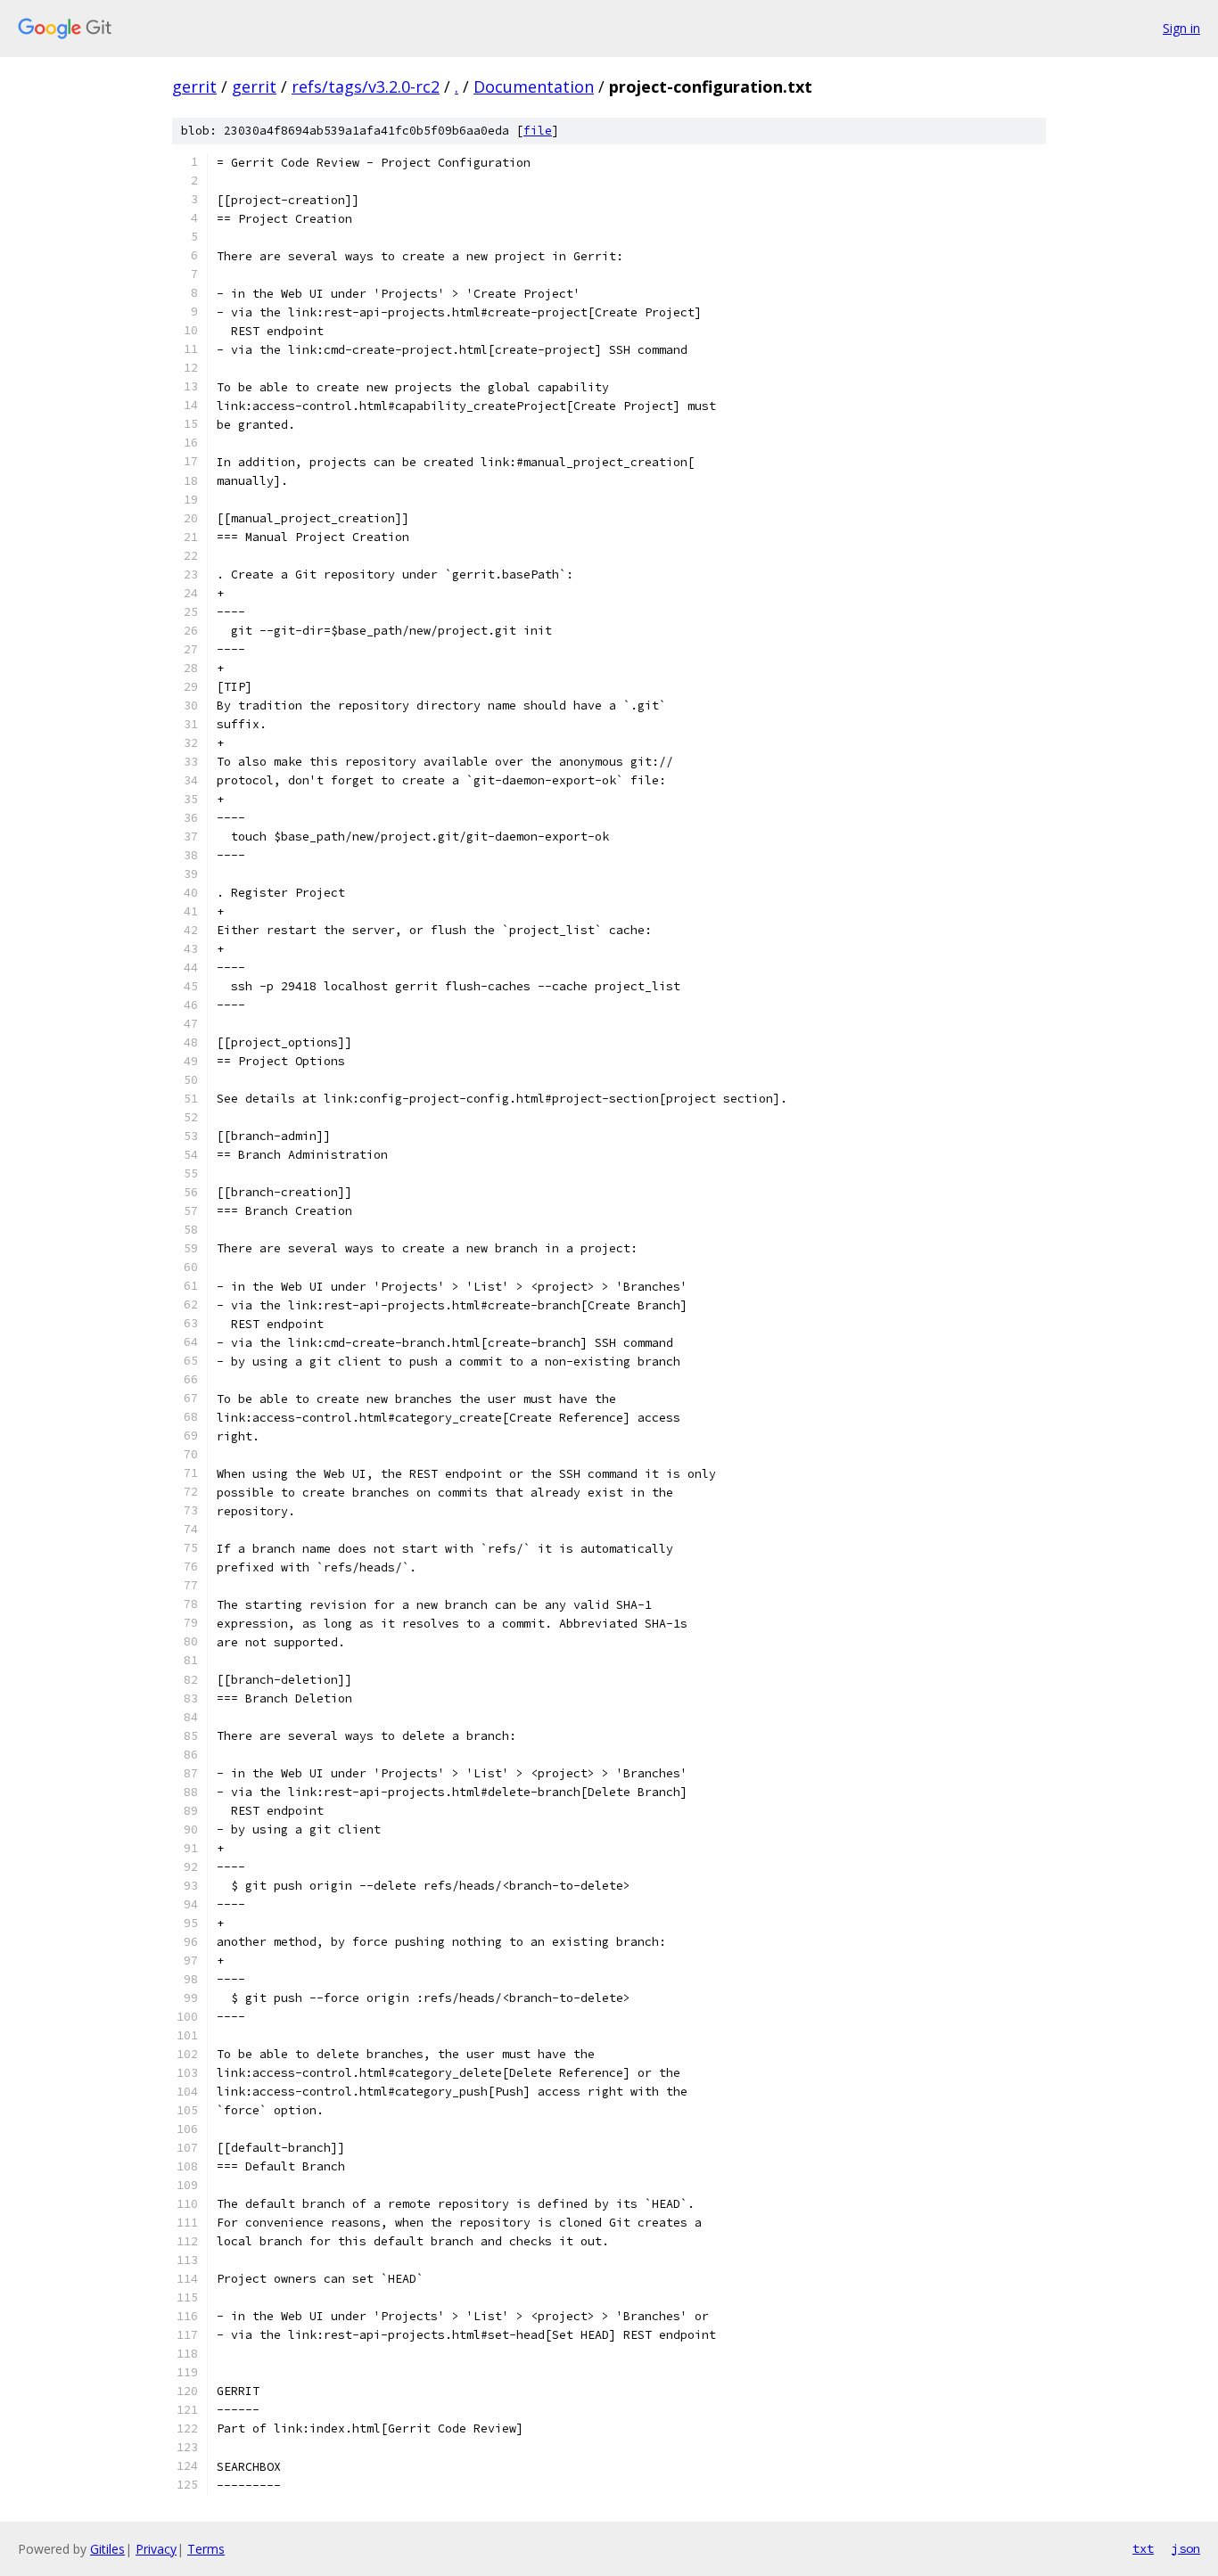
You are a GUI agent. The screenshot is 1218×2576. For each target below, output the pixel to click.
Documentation (534, 86)
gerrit (194, 86)
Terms (206, 2549)
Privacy (156, 2549)
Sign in (1181, 28)
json (1186, 2548)
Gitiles (107, 2549)
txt (1143, 2548)
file (538, 131)
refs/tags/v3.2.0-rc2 (366, 86)
